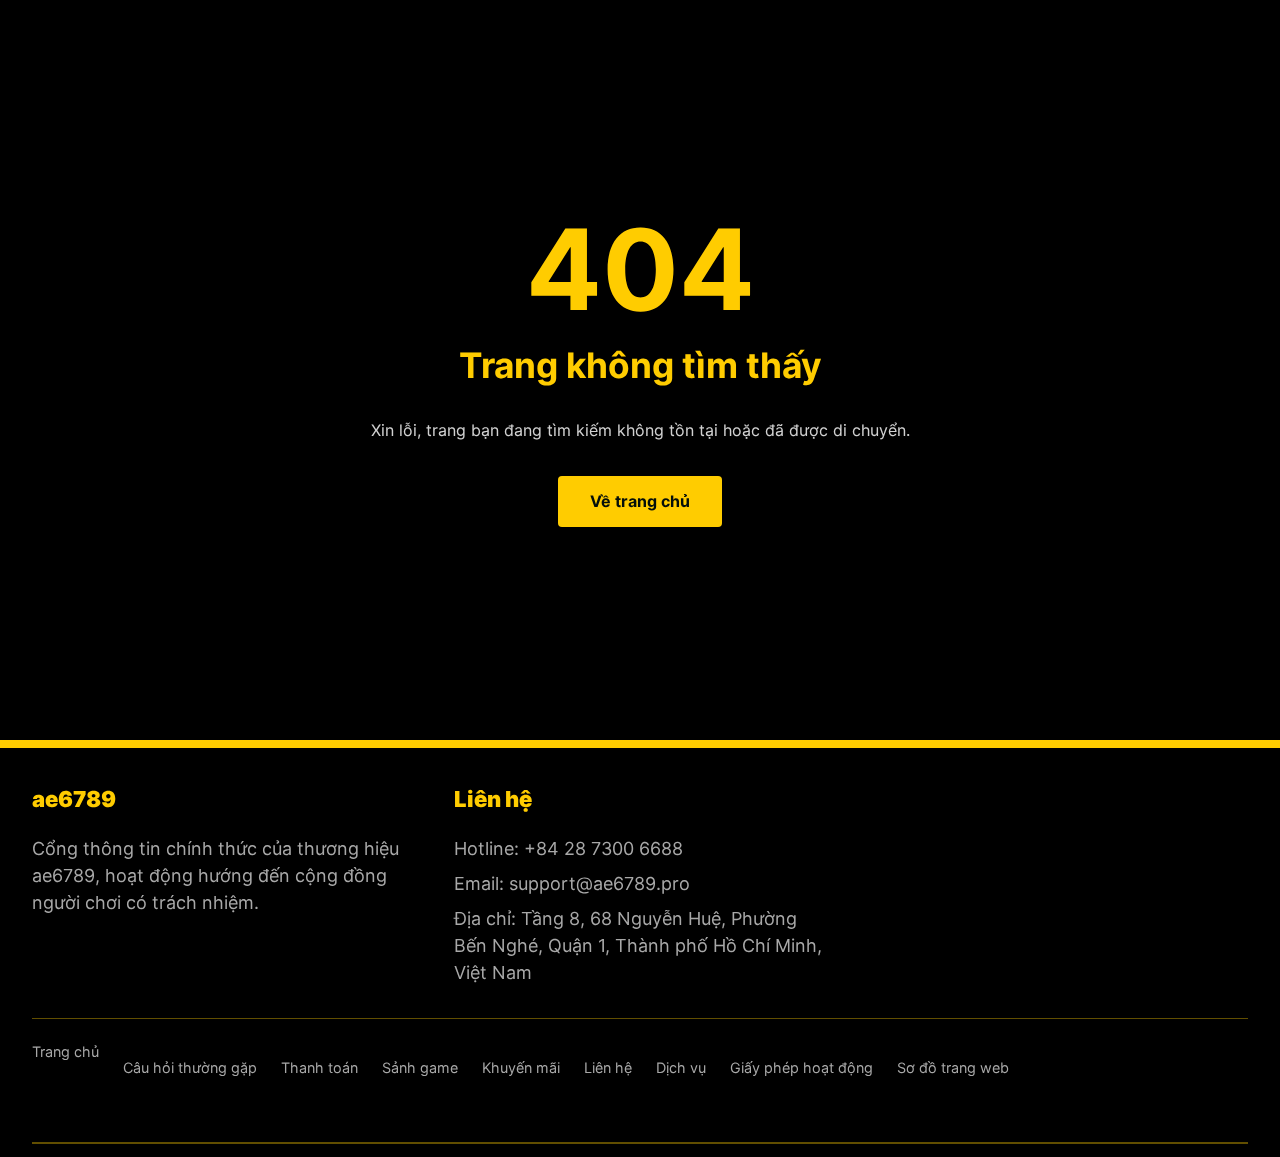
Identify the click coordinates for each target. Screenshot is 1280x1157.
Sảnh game (420, 1067)
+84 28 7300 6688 (603, 848)
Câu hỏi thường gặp (190, 1067)
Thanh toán (319, 1067)
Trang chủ (65, 1051)
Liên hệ (608, 1067)
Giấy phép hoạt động (801, 1067)
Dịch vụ (681, 1067)
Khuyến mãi (521, 1067)
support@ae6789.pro (599, 883)
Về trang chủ (640, 501)
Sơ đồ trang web (953, 1067)
